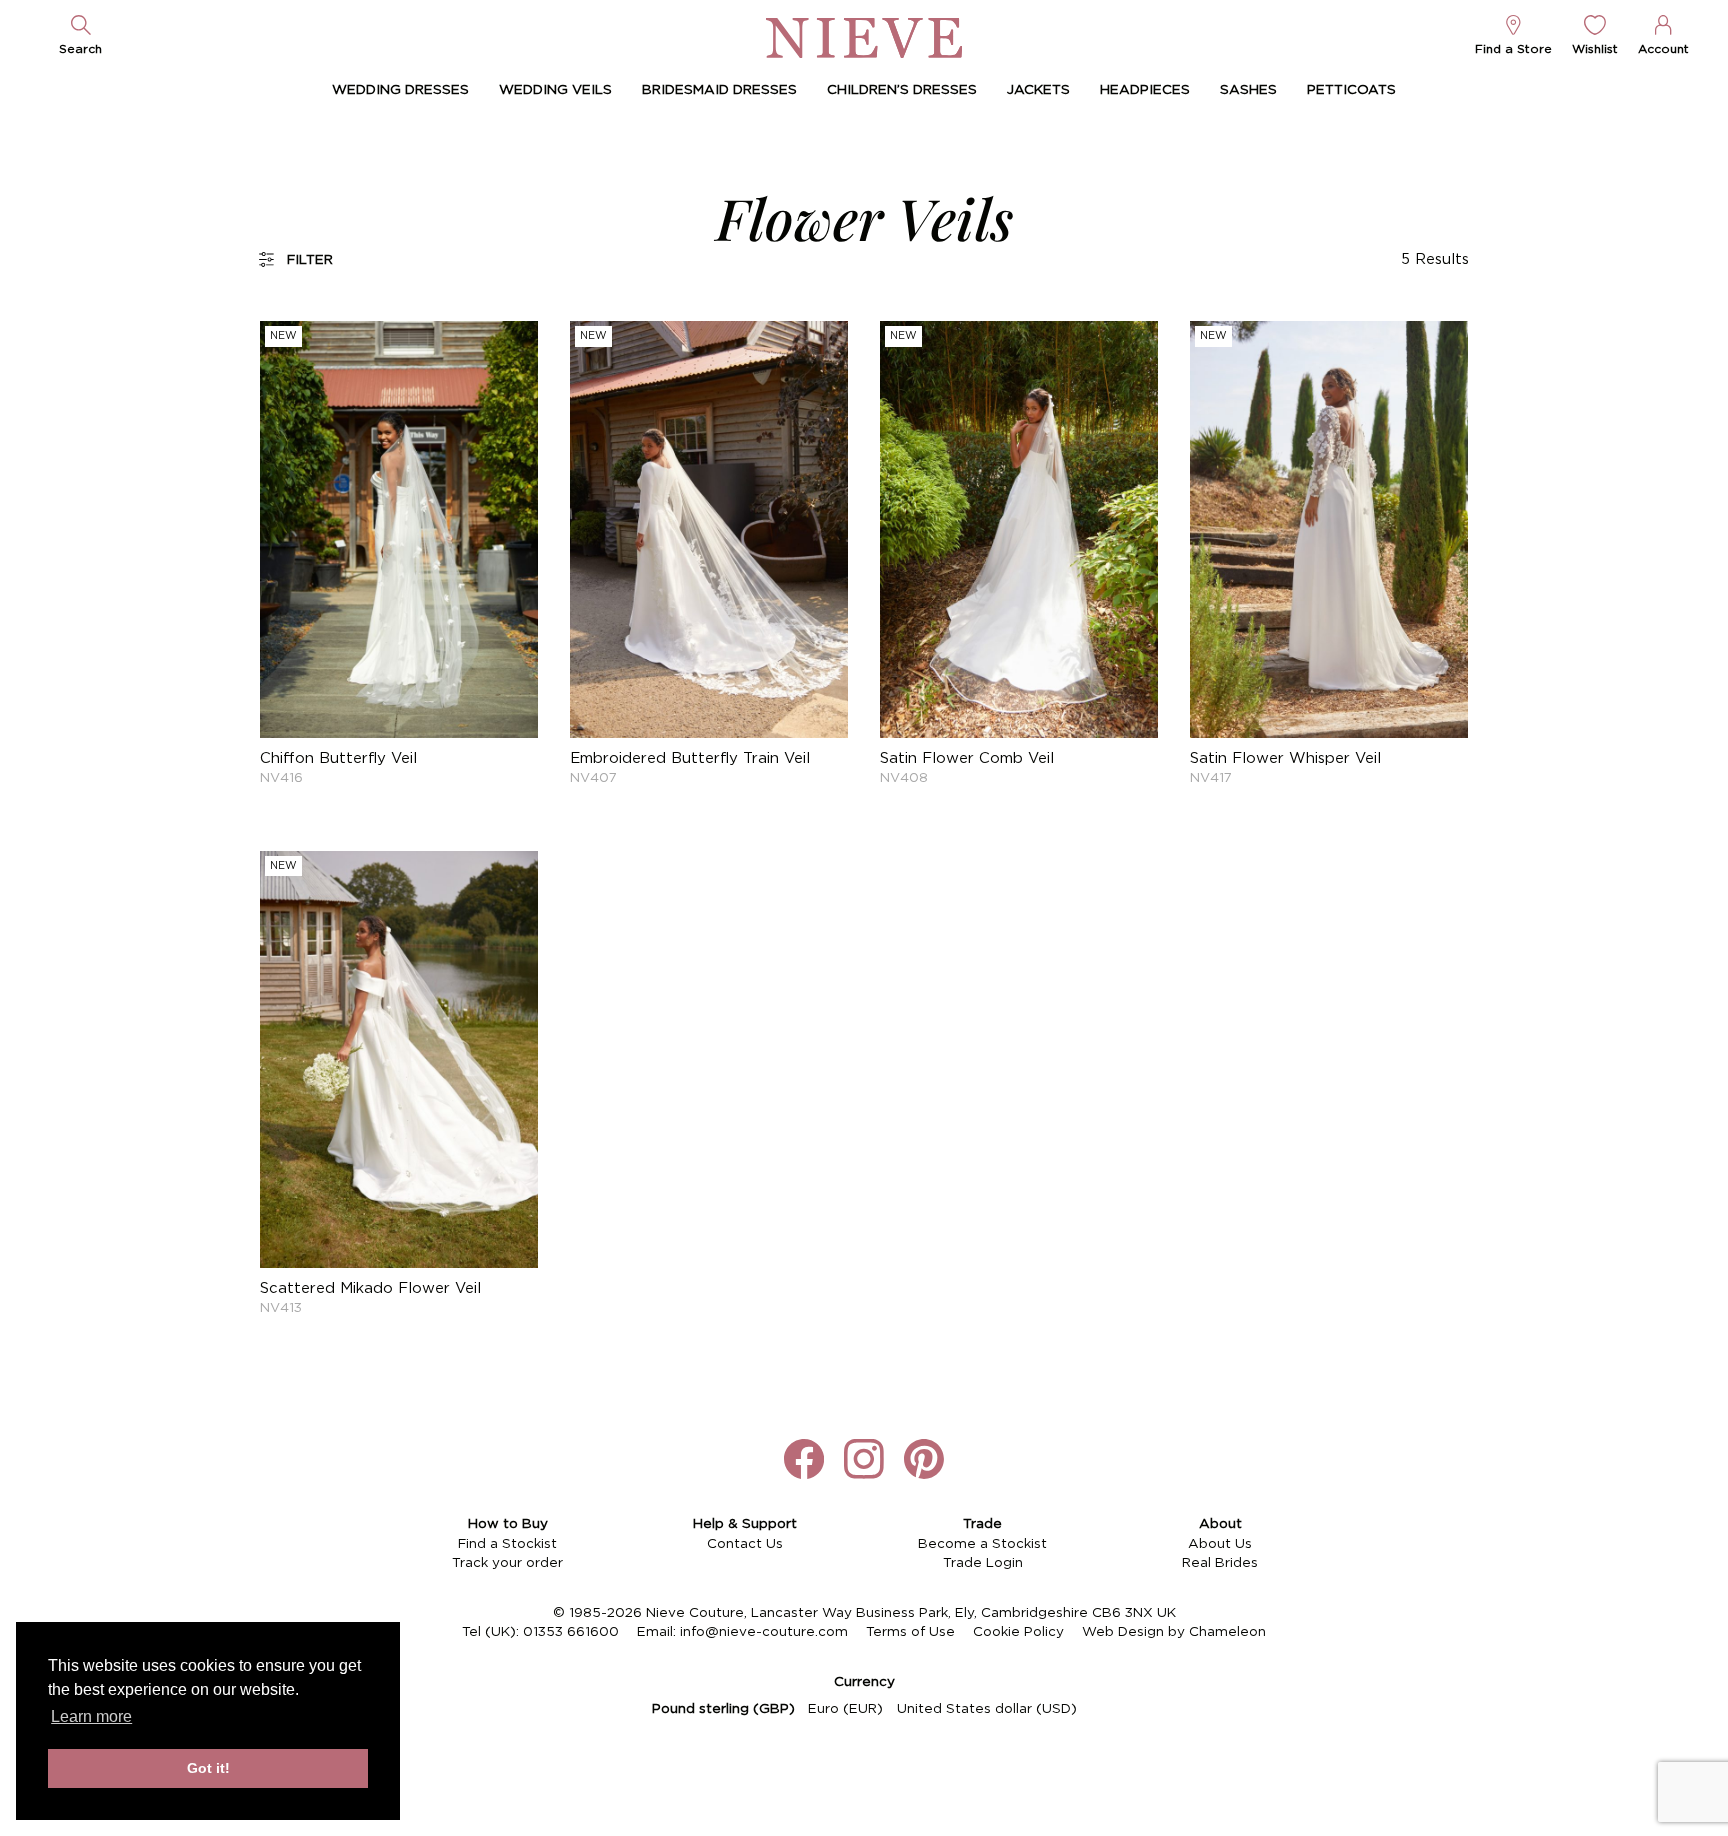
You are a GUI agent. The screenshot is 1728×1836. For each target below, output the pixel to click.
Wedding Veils (555, 90)
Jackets (1038, 90)
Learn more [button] (91, 1716)
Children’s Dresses (902, 90)
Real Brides (1220, 1563)
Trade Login (983, 1563)
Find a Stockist (507, 1544)
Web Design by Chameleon (1174, 1632)
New (283, 336)
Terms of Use (910, 1632)
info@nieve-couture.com (764, 1632)
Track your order (507, 1563)
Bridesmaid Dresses (719, 90)
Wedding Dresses (400, 90)
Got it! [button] (208, 1768)
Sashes (1248, 90)
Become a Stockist (982, 1544)
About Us (1220, 1544)
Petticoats (1351, 90)
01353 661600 (571, 1632)
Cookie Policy (1018, 1632)
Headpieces (1145, 90)
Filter (310, 260)
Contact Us (745, 1544)
